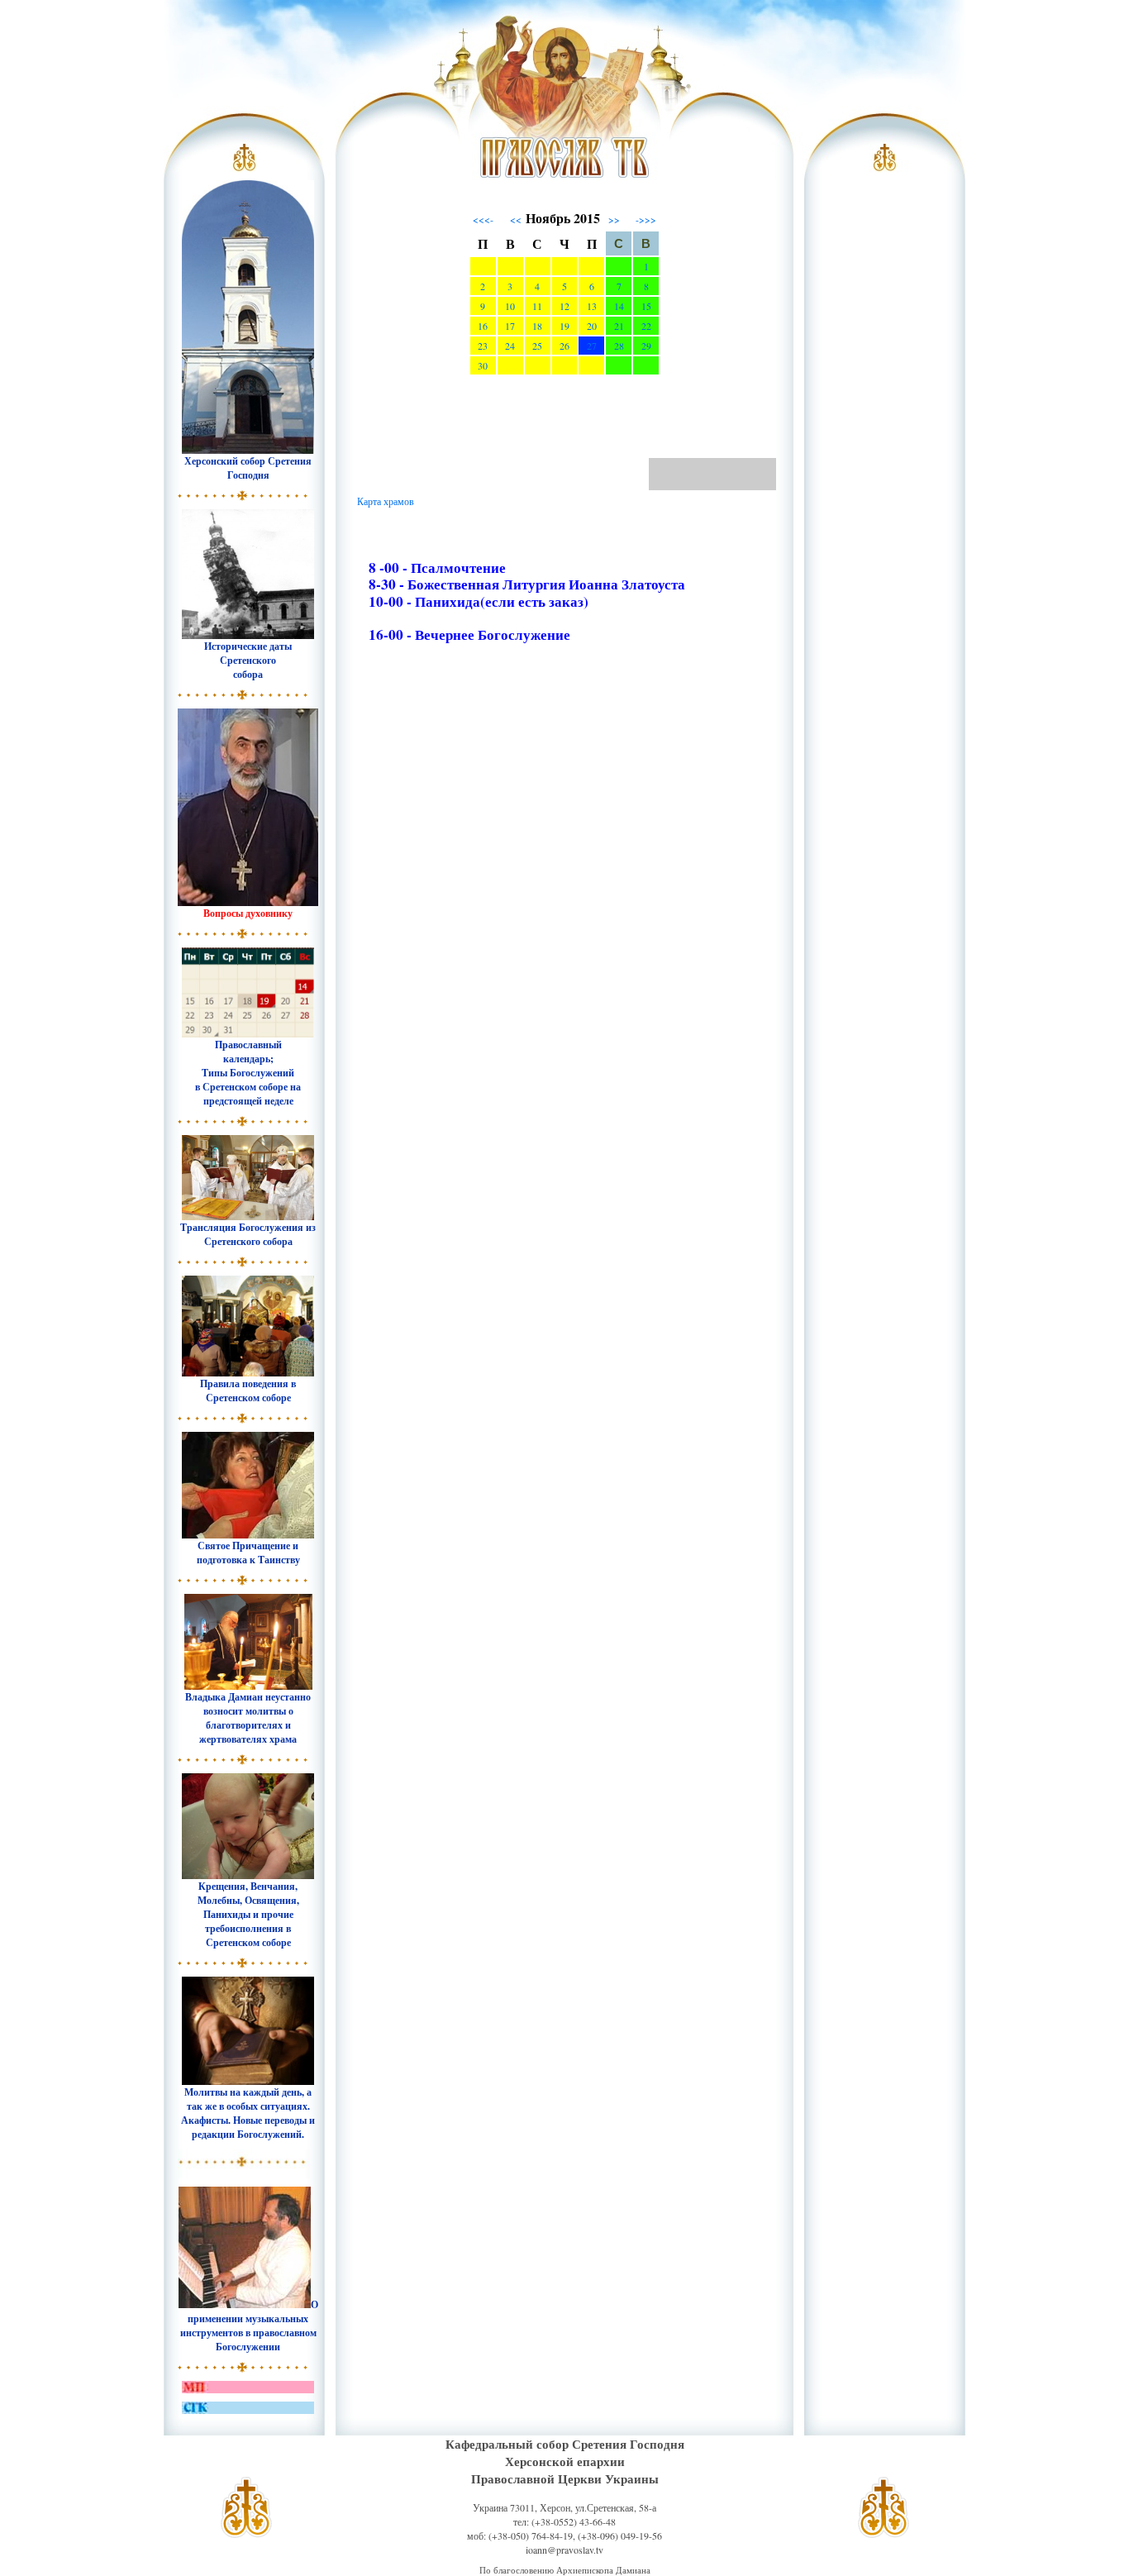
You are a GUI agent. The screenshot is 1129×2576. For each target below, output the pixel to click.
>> (614, 219)
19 (564, 326)
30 (483, 365)
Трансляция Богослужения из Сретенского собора (248, 1234)
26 (564, 346)
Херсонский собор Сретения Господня (248, 468)
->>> (646, 219)
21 (619, 326)
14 (619, 306)
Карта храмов (386, 501)
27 (592, 346)
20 (592, 326)
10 (510, 306)
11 (537, 306)
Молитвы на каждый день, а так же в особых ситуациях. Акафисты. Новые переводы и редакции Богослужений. (248, 2113)
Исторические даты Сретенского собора (248, 660)
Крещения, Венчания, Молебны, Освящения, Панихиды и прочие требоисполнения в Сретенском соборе (248, 1914)
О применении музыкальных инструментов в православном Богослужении (249, 2326)
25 (537, 346)
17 (510, 326)
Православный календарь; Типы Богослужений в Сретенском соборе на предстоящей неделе (248, 1073)
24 (510, 346)
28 (619, 346)
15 (646, 306)
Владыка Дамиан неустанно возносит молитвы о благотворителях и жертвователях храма (248, 1718)
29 (646, 346)
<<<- (483, 219)
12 (564, 306)
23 (483, 346)
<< (516, 219)
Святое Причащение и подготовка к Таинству (248, 1553)
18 (537, 326)
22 (646, 326)
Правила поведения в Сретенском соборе (248, 1391)
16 (483, 326)
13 (592, 306)
